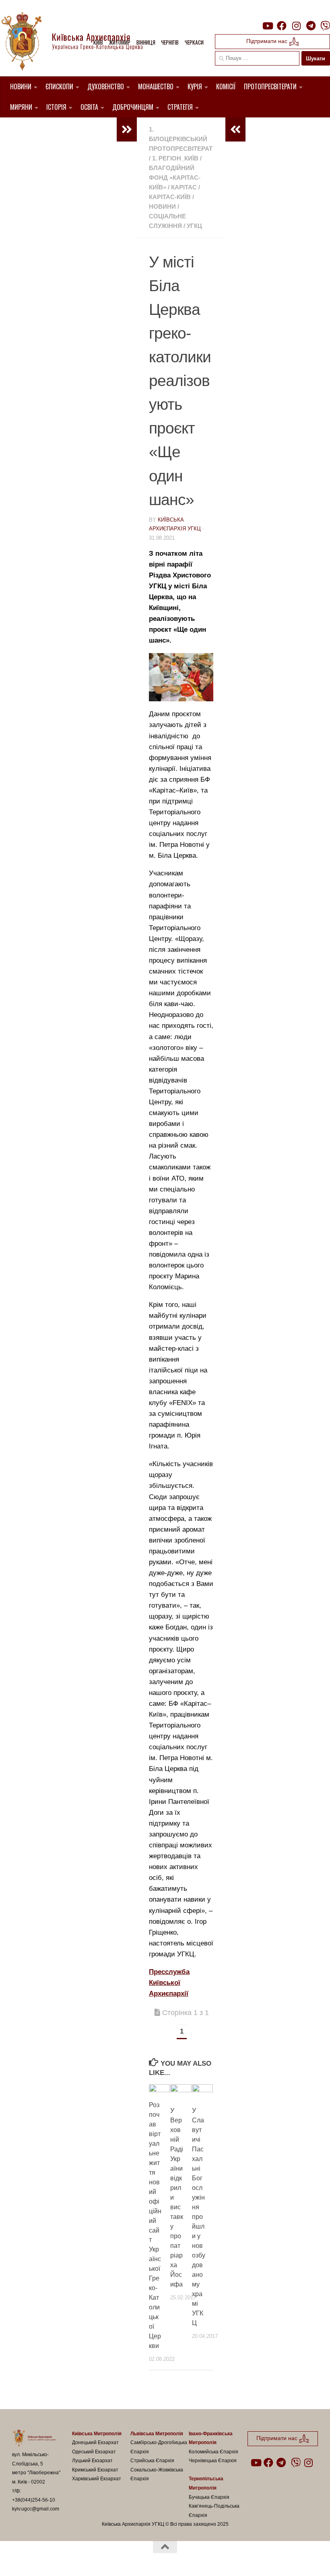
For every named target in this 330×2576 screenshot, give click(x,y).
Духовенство (106, 86)
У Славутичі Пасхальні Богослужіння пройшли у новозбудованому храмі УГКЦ (199, 2217)
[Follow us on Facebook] (282, 26)
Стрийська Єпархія (152, 2461)
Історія (56, 107)
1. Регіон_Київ (175, 158)
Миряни (21, 107)
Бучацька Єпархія (209, 2497)
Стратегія (180, 107)
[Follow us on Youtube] (267, 26)
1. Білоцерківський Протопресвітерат (181, 139)
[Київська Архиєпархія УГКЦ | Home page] (78, 42)
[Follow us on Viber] (325, 26)
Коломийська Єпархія (213, 2452)
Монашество (156, 86)
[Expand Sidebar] (127, 129)
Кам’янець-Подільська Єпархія (214, 2511)
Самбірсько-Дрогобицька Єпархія (159, 2447)
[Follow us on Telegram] (311, 26)
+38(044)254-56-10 (34, 2500)
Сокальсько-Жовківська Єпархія (157, 2474)
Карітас (184, 187)
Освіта (89, 107)
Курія (195, 86)
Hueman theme (106, 2560)
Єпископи (59, 86)
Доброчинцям (133, 107)
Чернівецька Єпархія (213, 2461)
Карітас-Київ (170, 197)
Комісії (226, 86)
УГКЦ (194, 226)
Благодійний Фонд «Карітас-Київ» (175, 178)
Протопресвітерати (270, 86)
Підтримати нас (268, 41)
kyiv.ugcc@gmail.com (36, 2509)
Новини (21, 86)
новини (162, 206)
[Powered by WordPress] (42, 2560)
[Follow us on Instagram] (296, 26)
